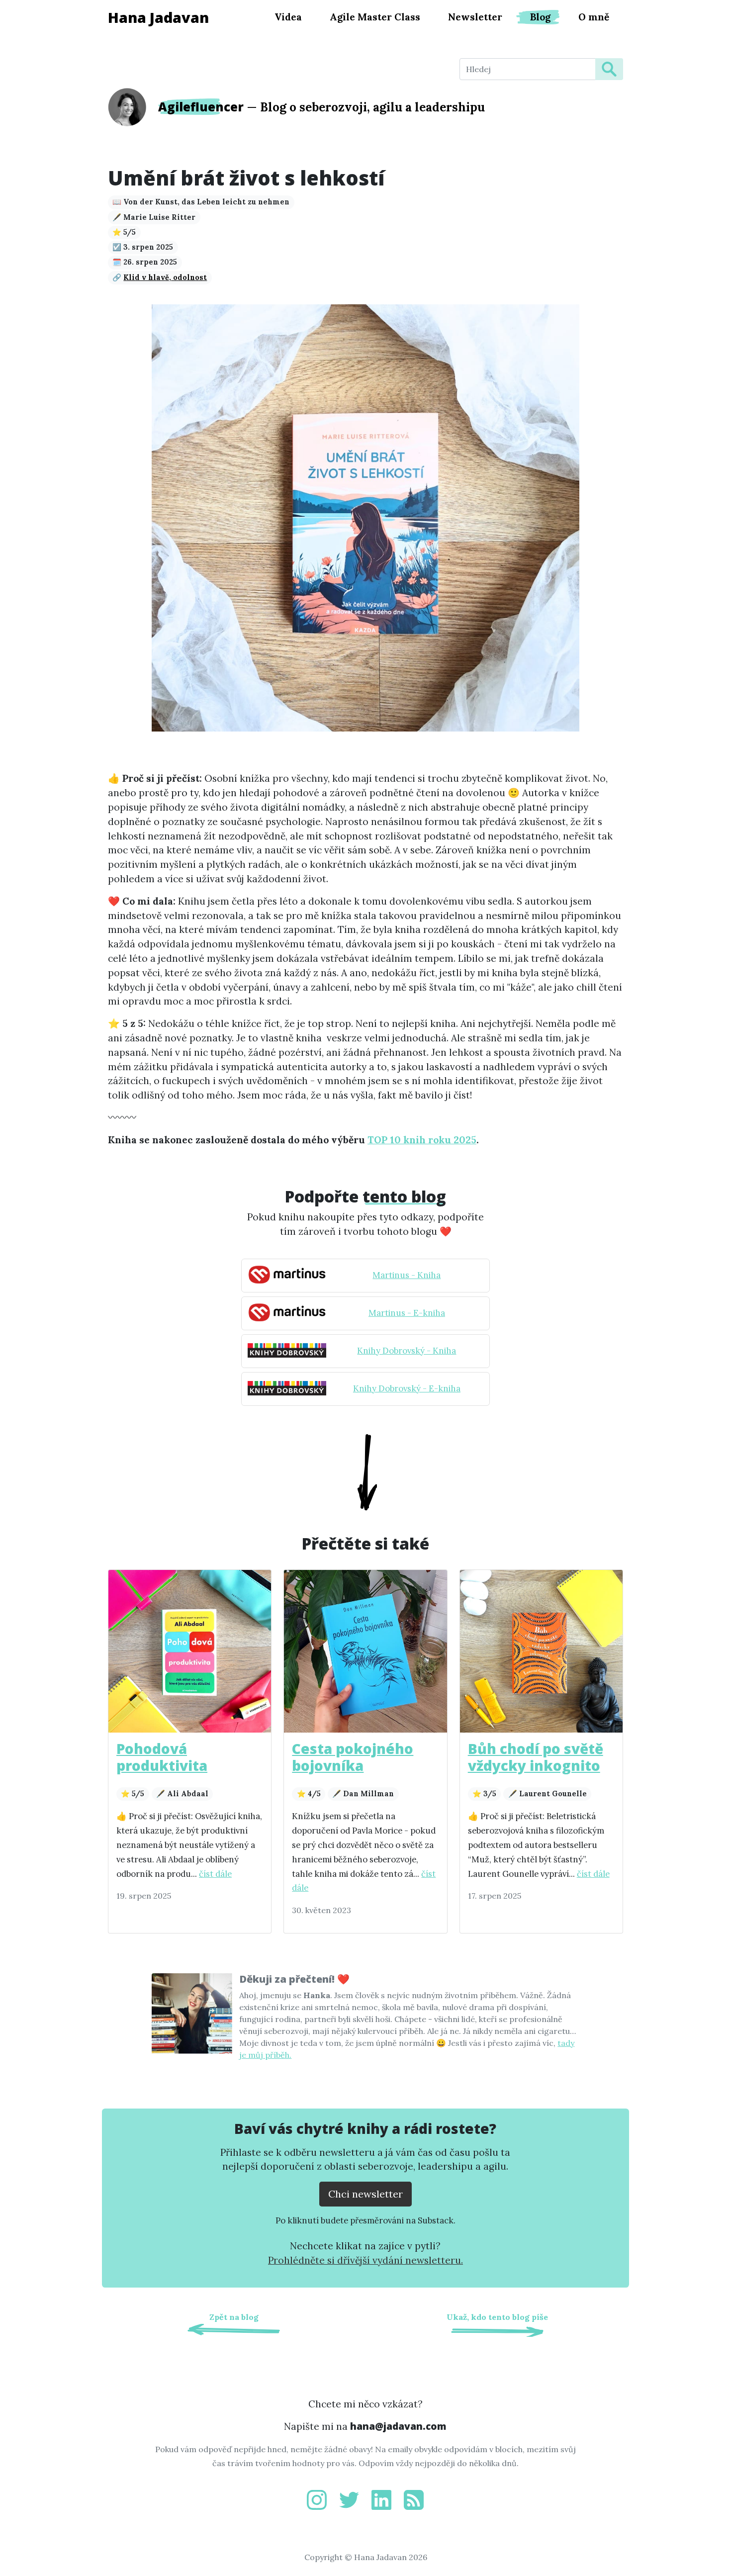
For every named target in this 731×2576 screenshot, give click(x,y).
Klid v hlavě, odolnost (165, 277)
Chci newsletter (365, 2194)
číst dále (215, 1874)
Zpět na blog (234, 2317)
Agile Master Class (375, 17)
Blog (540, 17)
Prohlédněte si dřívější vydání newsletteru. (365, 2260)
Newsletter (475, 17)
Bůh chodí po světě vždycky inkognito (536, 1757)
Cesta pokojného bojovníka (353, 1757)
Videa (288, 17)
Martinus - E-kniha (407, 1313)
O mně (594, 17)
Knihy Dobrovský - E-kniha (407, 1388)
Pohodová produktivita (162, 1757)
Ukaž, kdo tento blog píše (497, 2317)
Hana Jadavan (158, 17)
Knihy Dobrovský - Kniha (407, 1351)
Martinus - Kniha (407, 1275)
